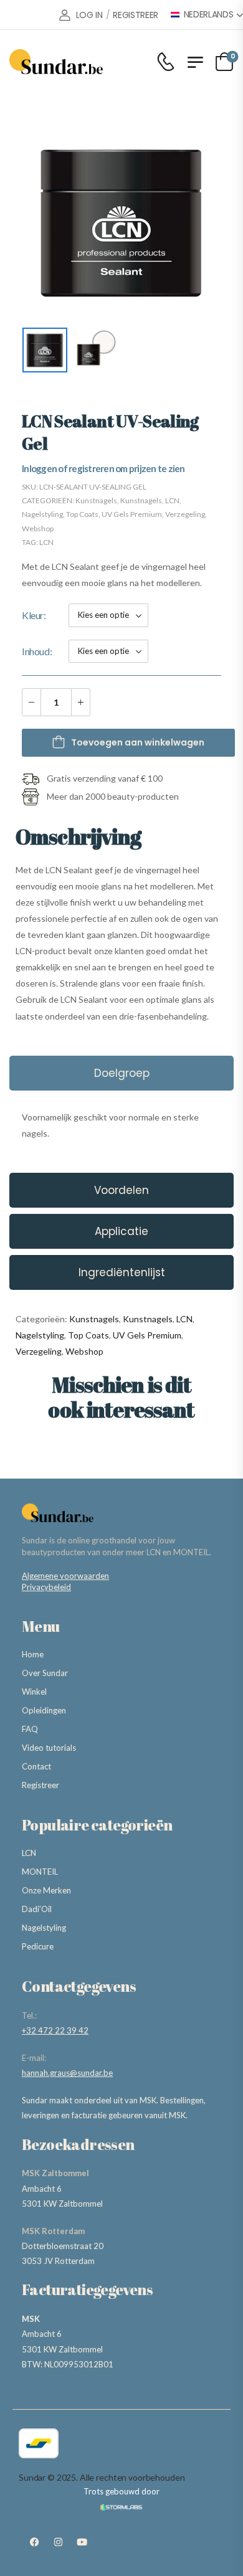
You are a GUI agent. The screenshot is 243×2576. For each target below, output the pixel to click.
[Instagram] (58, 2542)
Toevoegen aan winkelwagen (138, 742)
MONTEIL (40, 1872)
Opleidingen (44, 1710)
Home (33, 1654)
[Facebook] (34, 2542)
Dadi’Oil (37, 1909)
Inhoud (36, 651)
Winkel (34, 1692)
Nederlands (209, 15)
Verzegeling (185, 514)
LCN (172, 500)
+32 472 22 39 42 (55, 2030)
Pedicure (38, 1946)
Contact (36, 1766)
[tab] (121, 1073)
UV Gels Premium (132, 514)
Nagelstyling (42, 514)
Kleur (33, 615)
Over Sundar (45, 1673)
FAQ (30, 1729)
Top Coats (82, 514)
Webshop (38, 528)
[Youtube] (82, 2542)
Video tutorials (49, 1748)
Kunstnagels (96, 500)
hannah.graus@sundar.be (67, 2073)
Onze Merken (46, 1890)
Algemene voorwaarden (65, 1576)
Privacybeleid (46, 1587)
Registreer (40, 1785)
